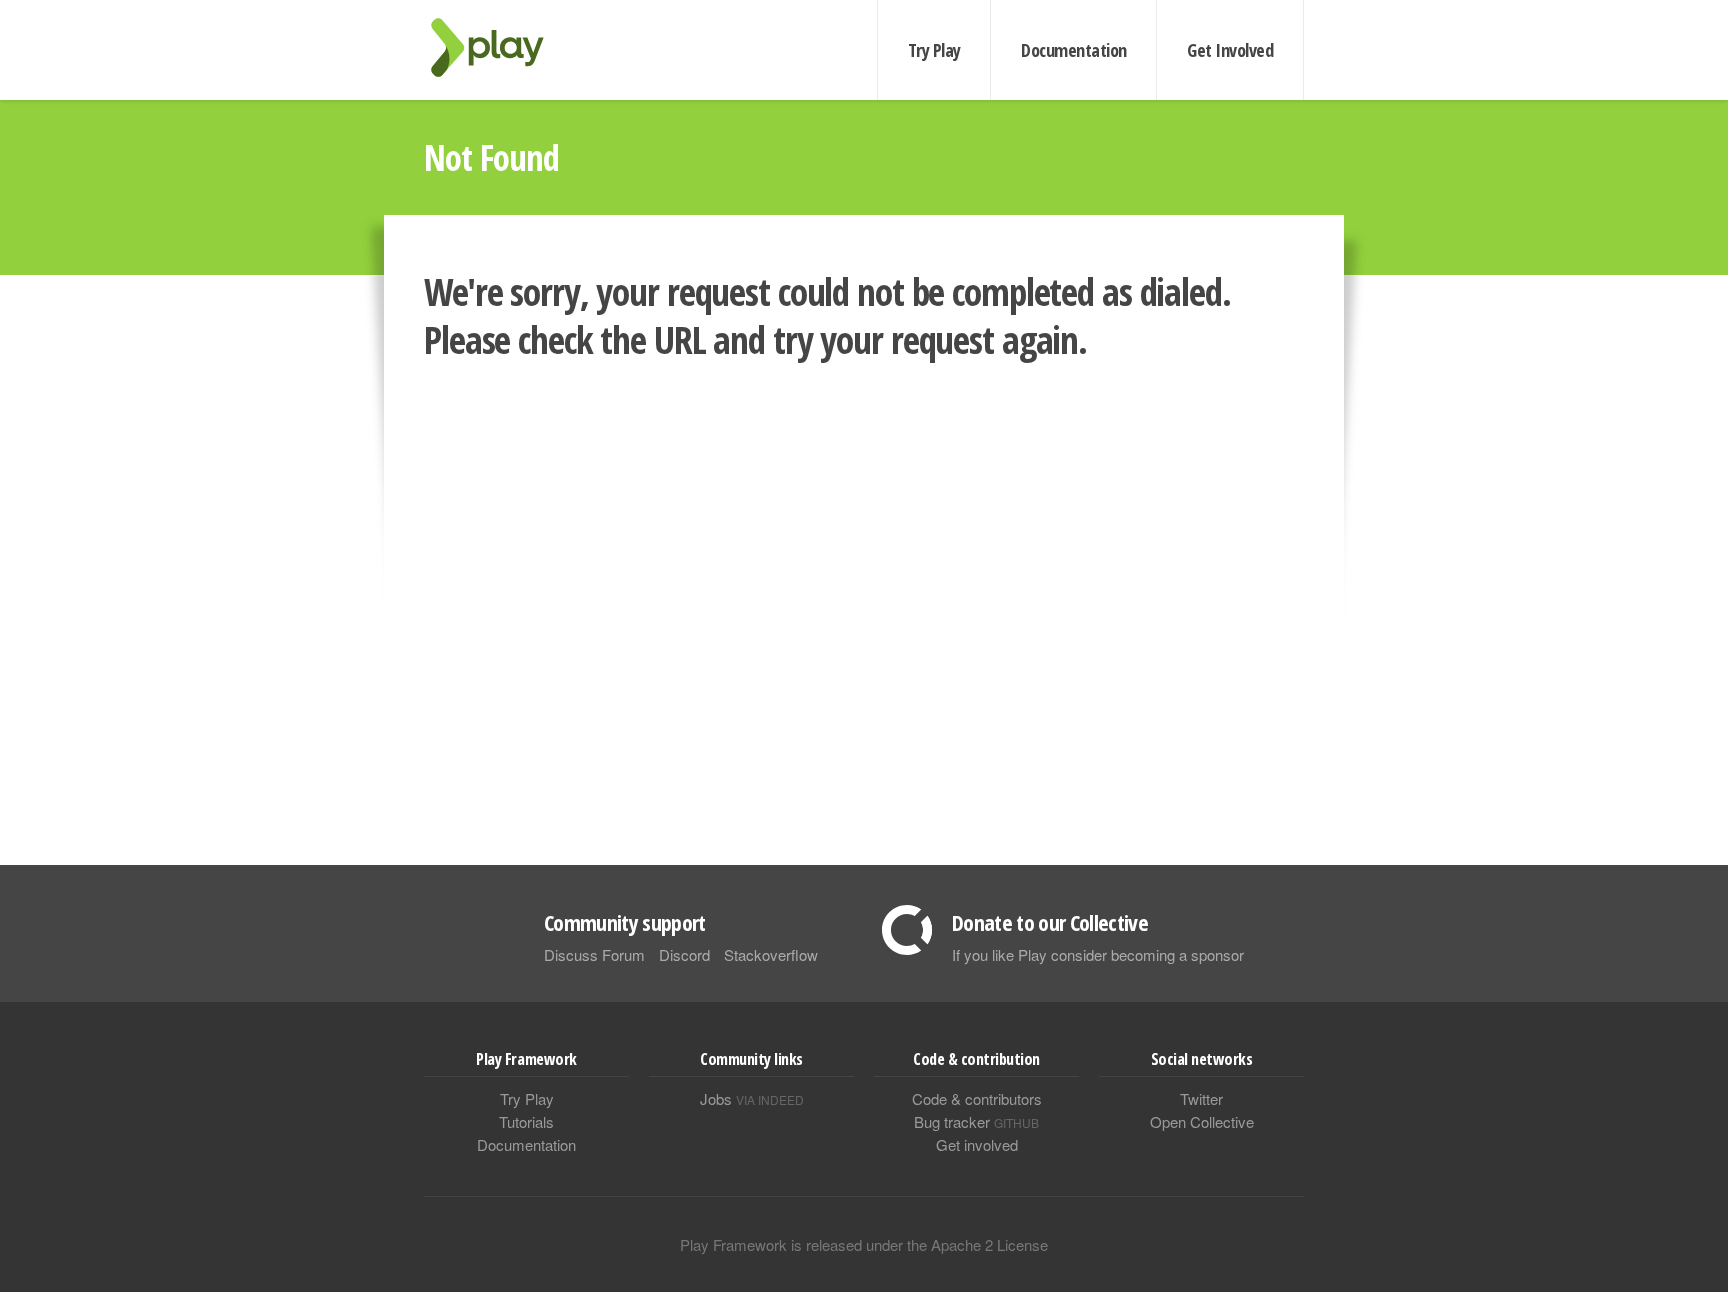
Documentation (1073, 50)
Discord (684, 954)
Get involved (977, 1144)
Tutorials (526, 1121)
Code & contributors (977, 1098)
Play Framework (499, 47)
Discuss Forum (594, 954)
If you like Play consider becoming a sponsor (1098, 954)
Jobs (752, 1098)
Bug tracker (976, 1121)
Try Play (934, 50)
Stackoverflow (771, 954)
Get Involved (1230, 50)
